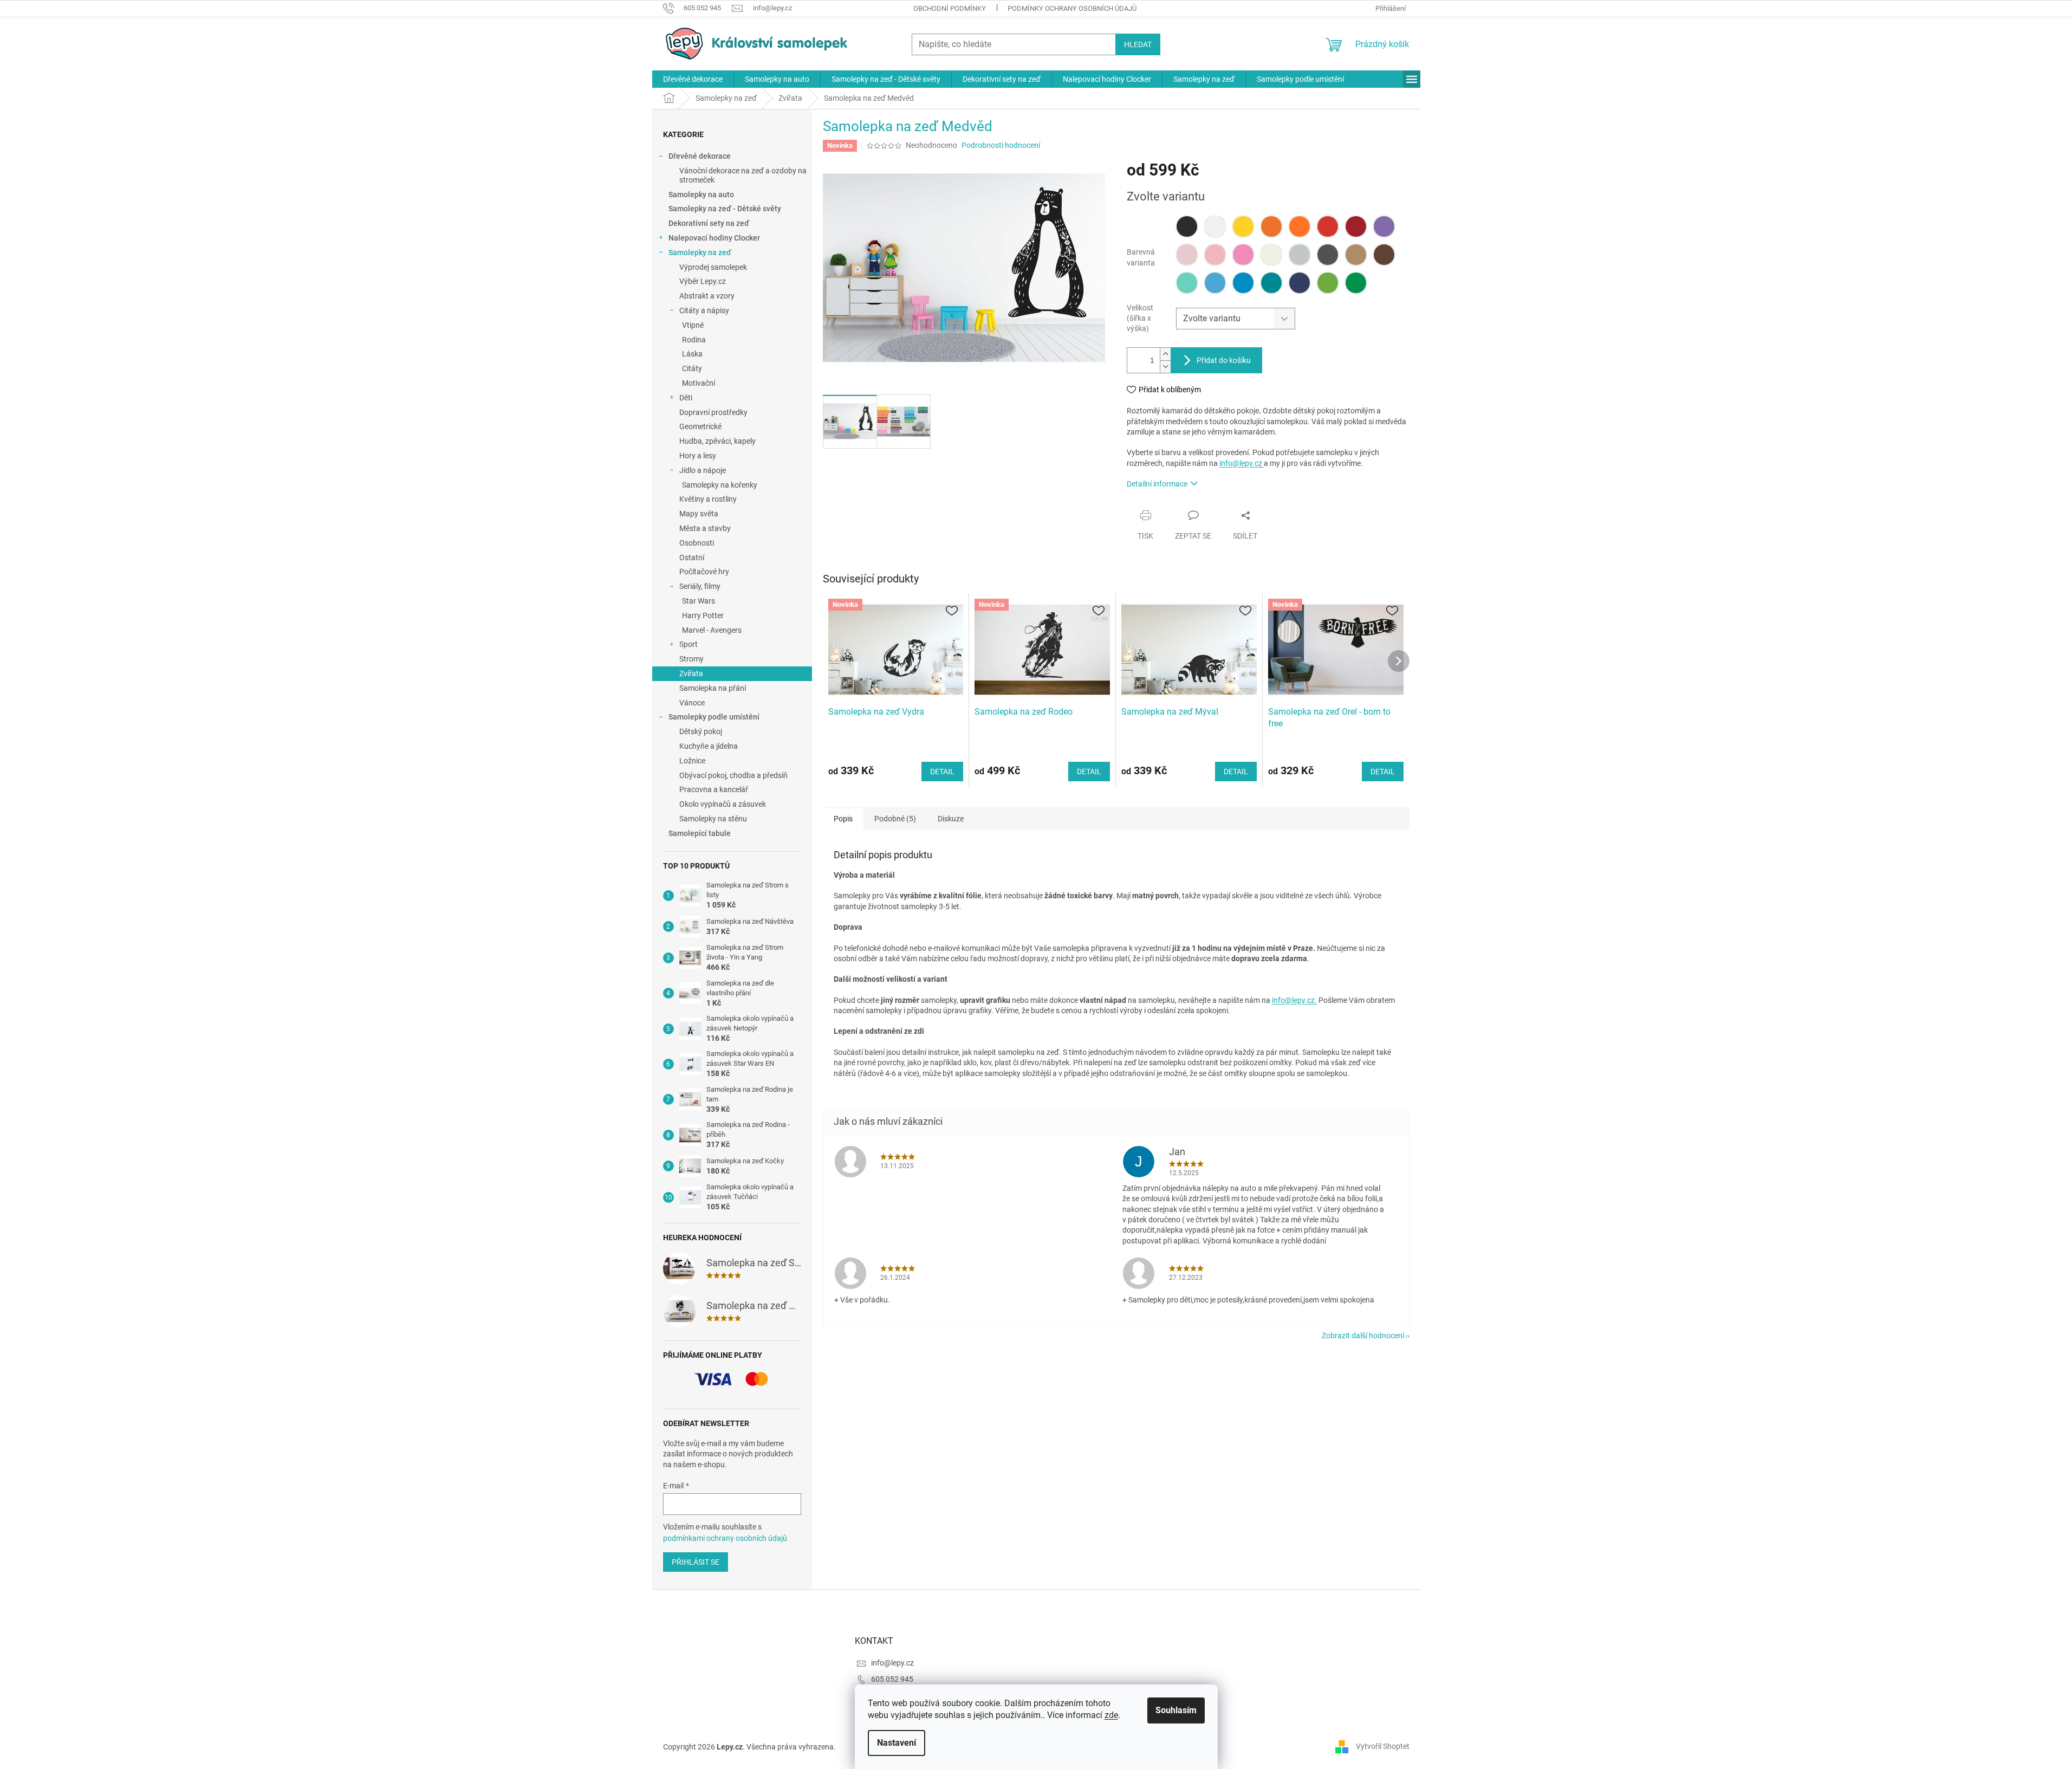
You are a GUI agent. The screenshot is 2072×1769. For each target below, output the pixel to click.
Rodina (694, 340)
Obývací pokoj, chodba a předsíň (733, 775)
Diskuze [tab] (951, 819)
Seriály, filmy (700, 586)
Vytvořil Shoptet (1383, 1746)
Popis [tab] (843, 819)
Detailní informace (1157, 484)
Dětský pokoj (701, 731)
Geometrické (700, 426)
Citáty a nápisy (704, 310)
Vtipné (693, 325)
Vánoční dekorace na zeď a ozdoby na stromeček (743, 175)
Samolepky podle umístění (714, 717)
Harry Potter (703, 615)
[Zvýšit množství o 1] (1165, 354)
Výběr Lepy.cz (703, 281)
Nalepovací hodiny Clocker (714, 238)
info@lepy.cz (1242, 463)
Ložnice (692, 761)
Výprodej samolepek (713, 267)
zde (1111, 1715)
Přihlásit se (696, 1562)
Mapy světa (699, 514)
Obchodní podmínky (950, 8)
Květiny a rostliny (708, 499)
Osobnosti (697, 543)
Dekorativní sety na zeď (709, 223)
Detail (942, 772)
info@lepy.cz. (1294, 1000)
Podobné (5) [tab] (895, 819)
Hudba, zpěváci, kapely (717, 441)
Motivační (699, 383)
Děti (686, 398)
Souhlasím (1176, 1710)
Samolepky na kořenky (720, 485)
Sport (688, 644)
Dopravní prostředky (713, 412)
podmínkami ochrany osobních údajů (725, 1538)
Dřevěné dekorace (700, 156)
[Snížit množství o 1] (1165, 367)
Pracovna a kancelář (714, 789)
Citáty (692, 368)
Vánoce (692, 703)
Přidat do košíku (1224, 360)
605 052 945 (892, 1679)
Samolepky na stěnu (713, 819)
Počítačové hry (704, 572)
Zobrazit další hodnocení (1363, 1336)
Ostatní (692, 558)
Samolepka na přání (713, 688)
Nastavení (897, 1743)
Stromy (691, 659)
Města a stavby (705, 528)
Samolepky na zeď (700, 252)
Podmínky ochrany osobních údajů (1072, 8)
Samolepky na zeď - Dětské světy (725, 209)
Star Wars (699, 601)
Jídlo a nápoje (703, 470)
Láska (692, 354)
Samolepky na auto (701, 195)
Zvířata (691, 673)
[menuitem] (693, 79)
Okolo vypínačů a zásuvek (723, 804)
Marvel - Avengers (712, 630)
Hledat (1138, 44)
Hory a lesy (698, 456)
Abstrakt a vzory (707, 296)
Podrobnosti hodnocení (1001, 145)
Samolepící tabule (700, 833)
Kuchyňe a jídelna (709, 746)
